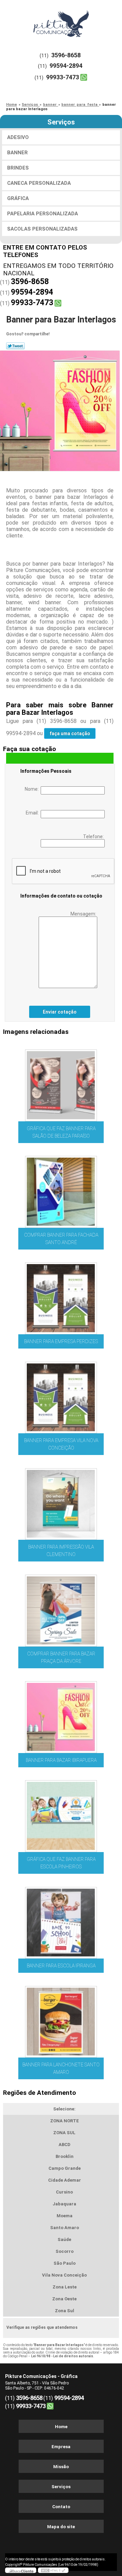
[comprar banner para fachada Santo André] (61, 1190)
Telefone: (94, 837)
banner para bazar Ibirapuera (61, 1760)
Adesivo (18, 137)
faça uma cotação (70, 733)
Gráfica (18, 198)
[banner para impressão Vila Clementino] (61, 1502)
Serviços (61, 122)
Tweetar (15, 346)
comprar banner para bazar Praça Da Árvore (61, 1657)
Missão (61, 2467)
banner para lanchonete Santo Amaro (61, 2068)
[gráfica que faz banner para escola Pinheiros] (61, 1814)
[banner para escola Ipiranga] (61, 1921)
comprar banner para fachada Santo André (61, 1239)
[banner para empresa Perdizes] (61, 1296)
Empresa (61, 2447)
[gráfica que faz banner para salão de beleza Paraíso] (61, 1083)
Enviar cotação (60, 1012)
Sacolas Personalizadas (42, 229)
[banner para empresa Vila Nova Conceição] (61, 1395)
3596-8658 (66, 55)
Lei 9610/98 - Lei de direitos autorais (62, 2356)
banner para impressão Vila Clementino (61, 1551)
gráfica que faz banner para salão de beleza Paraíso (61, 1132)
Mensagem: (84, 914)
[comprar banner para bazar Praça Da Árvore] (61, 1608)
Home (61, 2427)
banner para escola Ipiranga (61, 1966)
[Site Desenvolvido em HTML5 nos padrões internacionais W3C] (53, 2570)
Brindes (18, 168)
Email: (33, 813)
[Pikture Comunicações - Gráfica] (61, 20)
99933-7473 (63, 77)
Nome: (33, 789)
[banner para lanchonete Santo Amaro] (61, 2020)
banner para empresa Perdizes (61, 1341)
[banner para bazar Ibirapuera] (61, 1715)
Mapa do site (61, 2527)
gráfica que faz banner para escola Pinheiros (61, 1863)
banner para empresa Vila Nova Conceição (61, 1444)
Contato (61, 2507)
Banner (17, 153)
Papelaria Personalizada (43, 214)
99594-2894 (66, 66)
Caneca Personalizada (39, 183)
